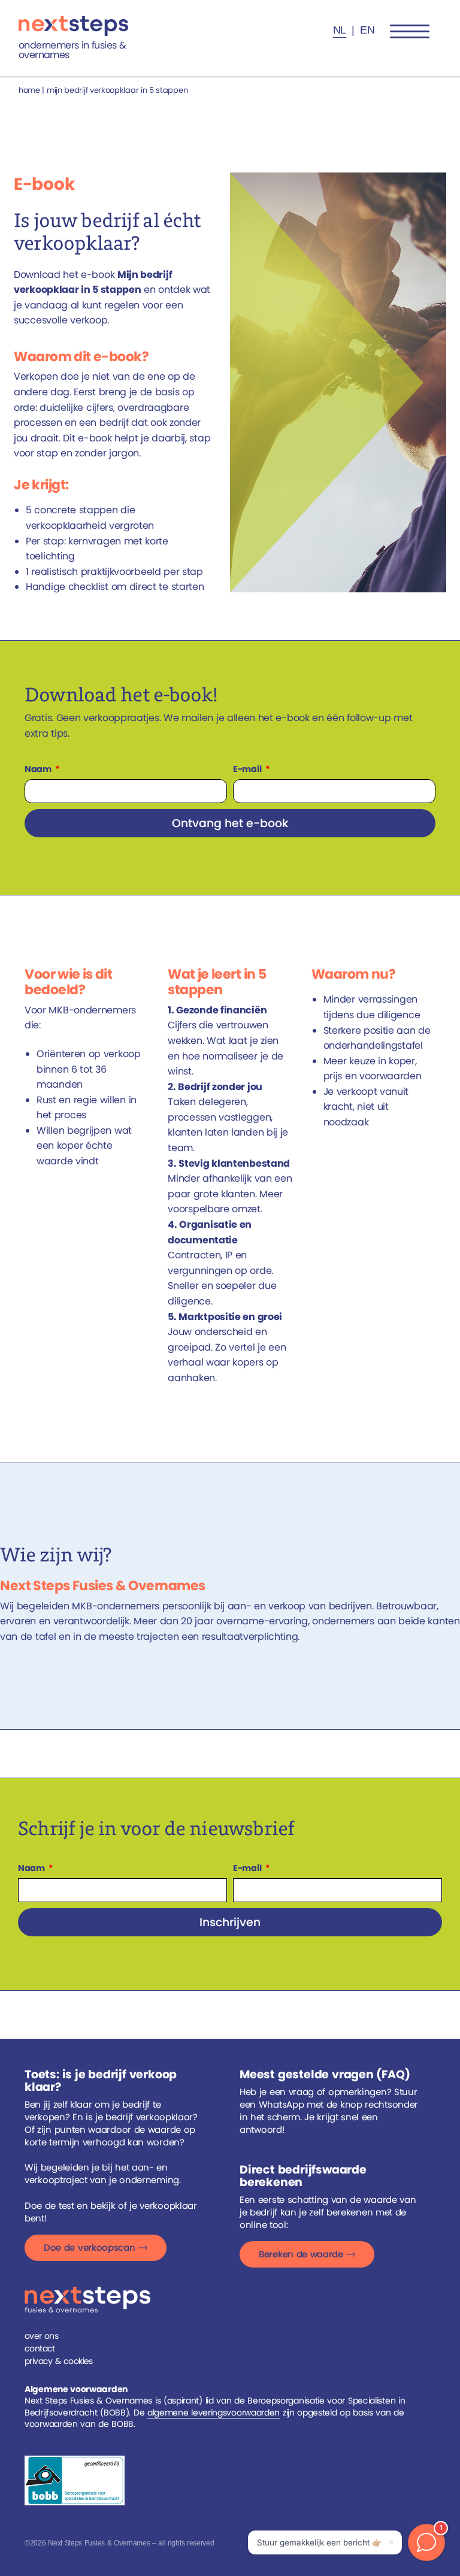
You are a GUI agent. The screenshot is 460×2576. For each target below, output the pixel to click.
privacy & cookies (59, 2361)
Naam (39, 769)
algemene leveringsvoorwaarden (214, 2412)
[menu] (410, 32)
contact (40, 2348)
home (29, 90)
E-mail (248, 769)
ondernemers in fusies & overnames (72, 50)
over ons (41, 2336)
